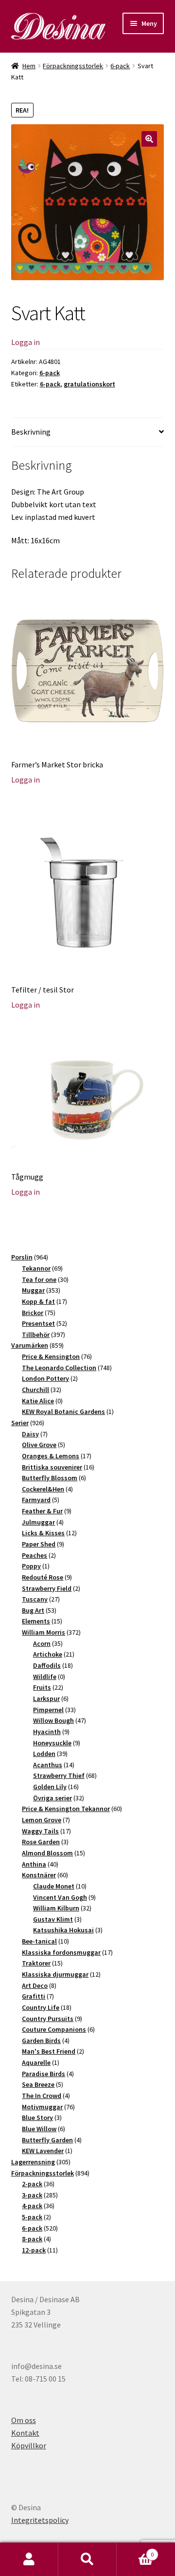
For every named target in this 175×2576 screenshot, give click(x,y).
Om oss (24, 2420)
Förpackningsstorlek (73, 66)
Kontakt (25, 2433)
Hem (29, 66)
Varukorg (135, 2551)
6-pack (120, 66)
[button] (149, 139)
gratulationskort (89, 384)
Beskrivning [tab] (31, 432)
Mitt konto (29, 2559)
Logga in (26, 342)
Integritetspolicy (40, 2520)
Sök (87, 2559)
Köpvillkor (29, 2445)
